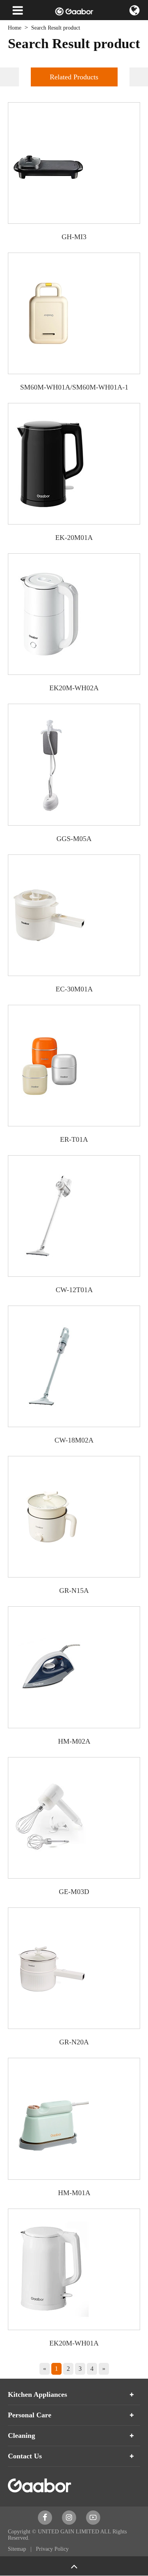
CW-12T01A (74, 1290)
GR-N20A (74, 2042)
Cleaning (22, 2435)
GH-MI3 (74, 237)
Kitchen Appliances (37, 2394)
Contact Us (25, 2456)
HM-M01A (74, 2193)
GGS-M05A (74, 839)
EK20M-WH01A (74, 2343)
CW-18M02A (74, 1440)
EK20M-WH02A (74, 688)
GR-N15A (74, 1591)
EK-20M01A (74, 538)
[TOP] (74, 2566)
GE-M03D (74, 1892)
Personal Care (30, 2415)
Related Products (74, 77)
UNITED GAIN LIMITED (68, 2532)
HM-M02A (74, 1741)
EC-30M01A (74, 989)
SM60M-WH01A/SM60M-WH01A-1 (74, 387)
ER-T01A (74, 1139)
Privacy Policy (52, 2549)
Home (15, 28)
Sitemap (18, 2549)
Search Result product (56, 28)
